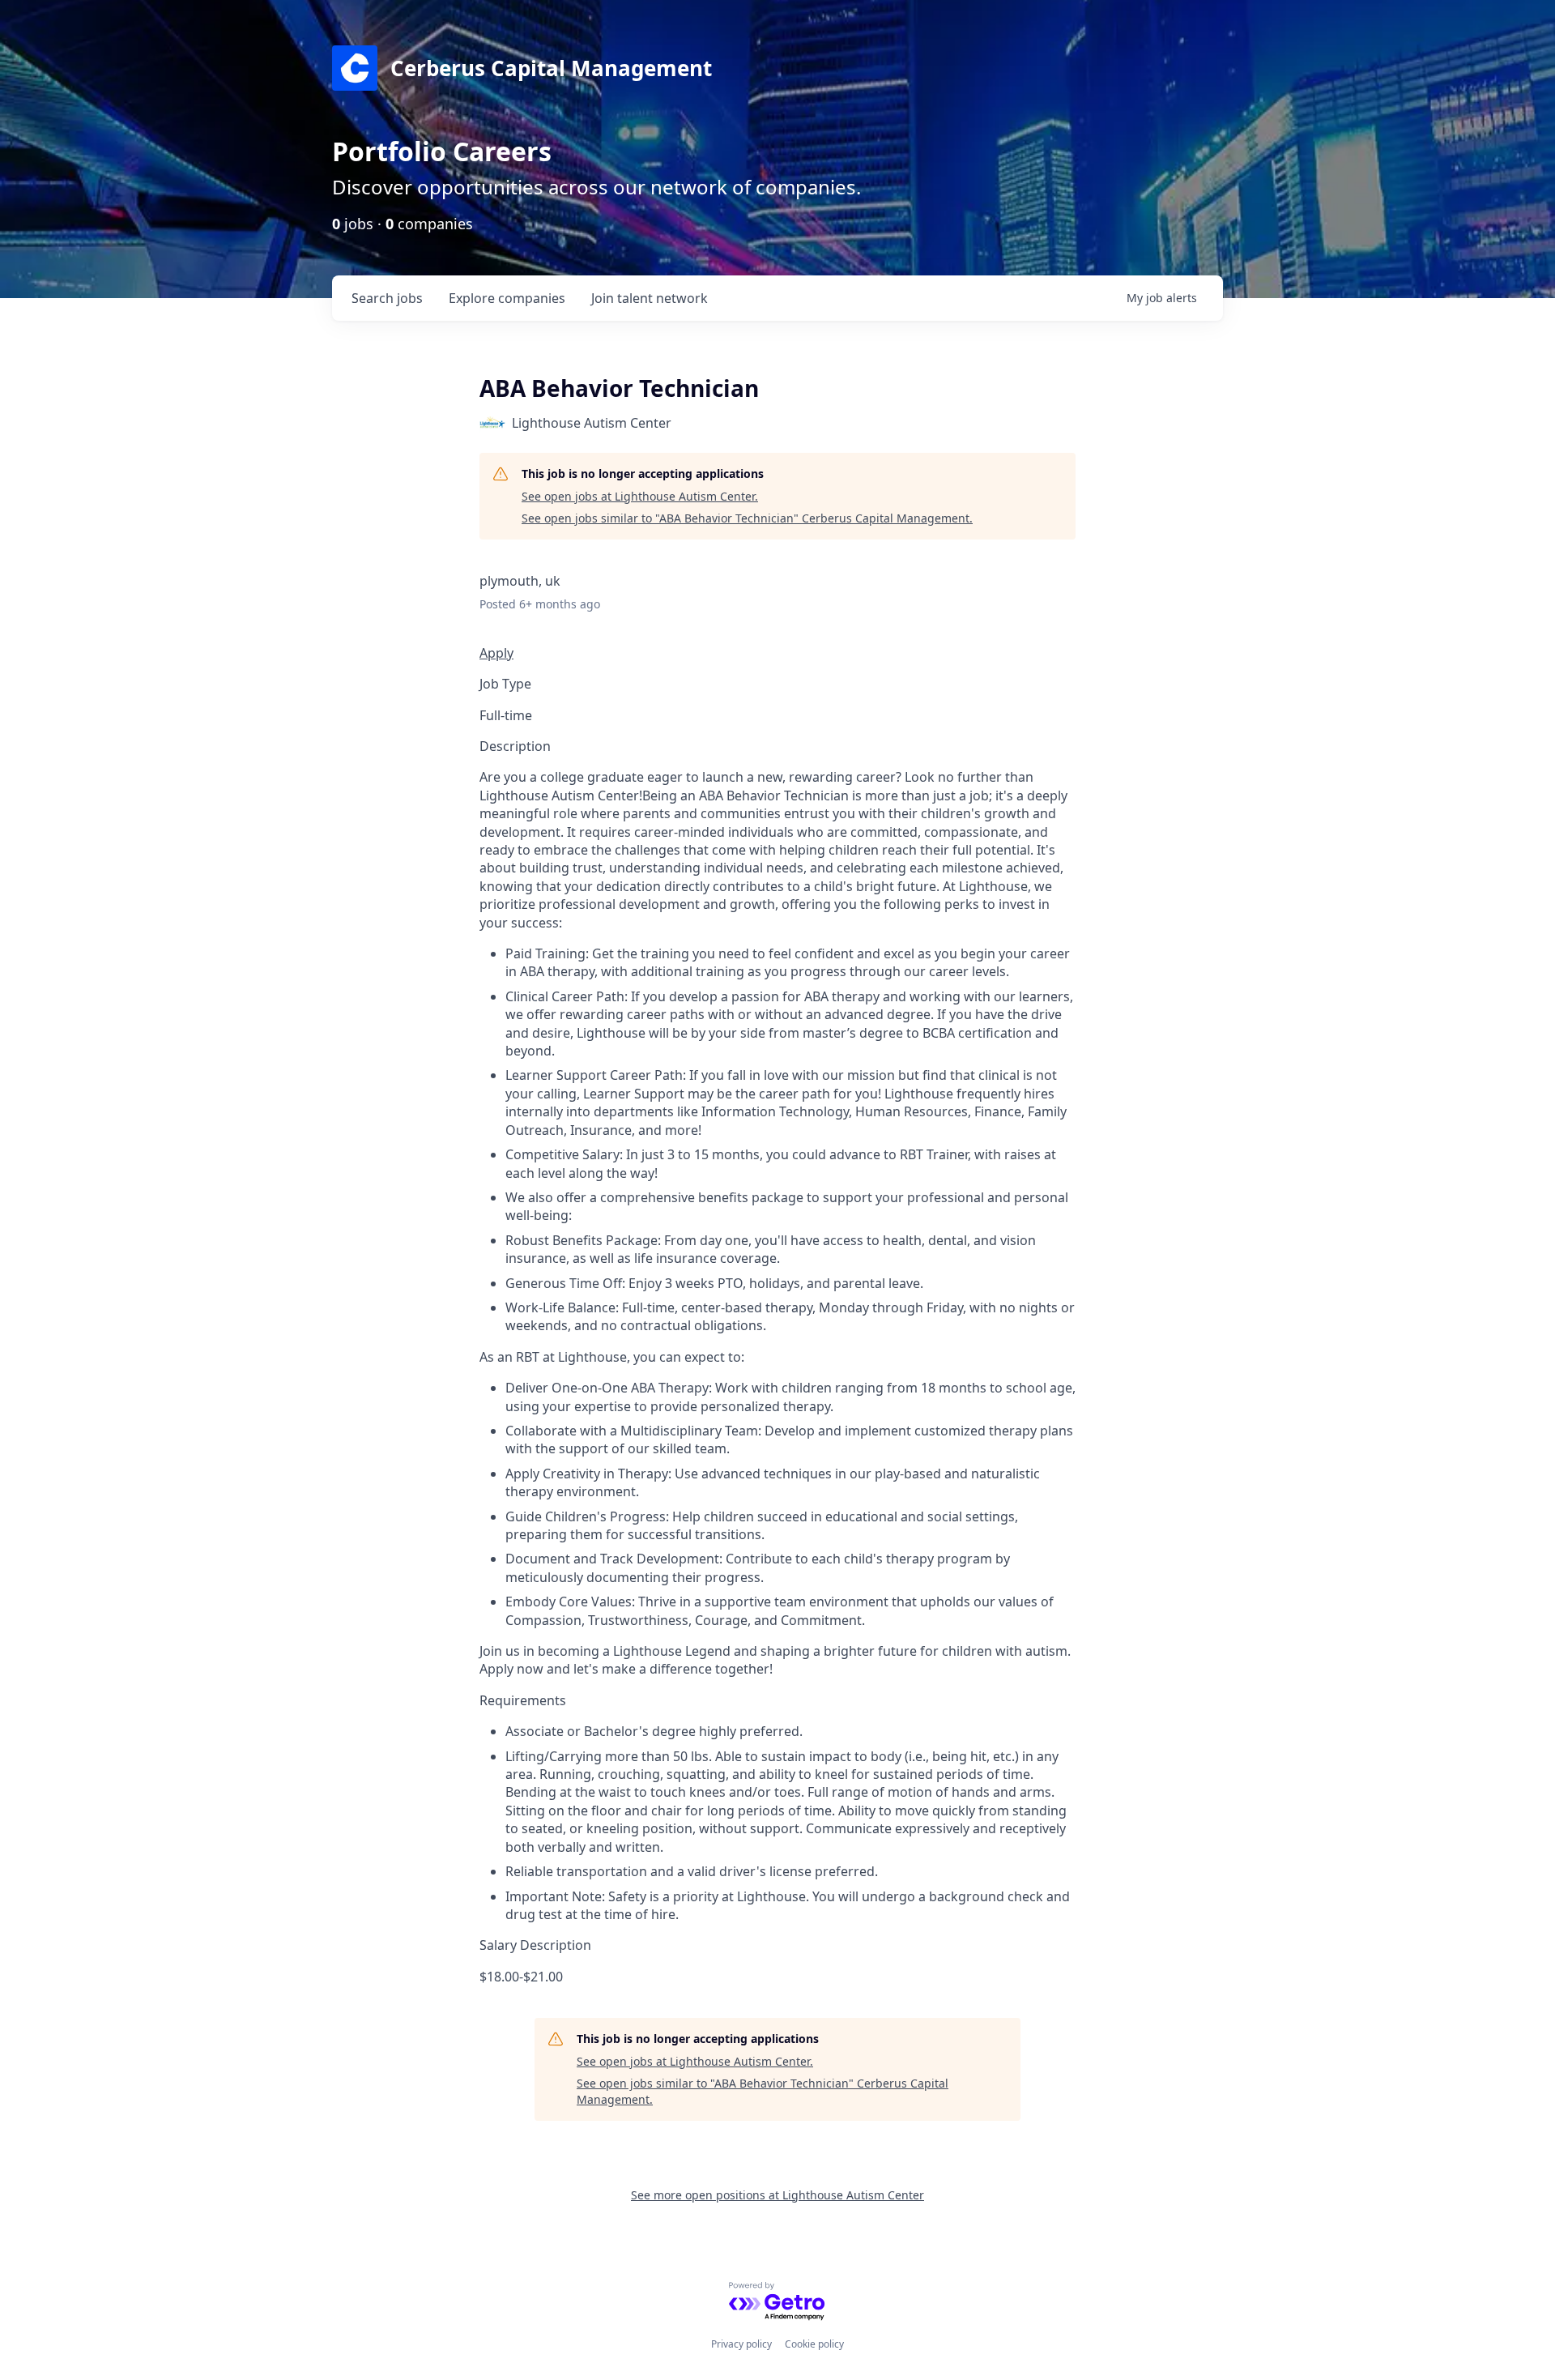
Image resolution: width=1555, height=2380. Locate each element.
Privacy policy (741, 2344)
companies (507, 298)
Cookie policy (814, 2344)
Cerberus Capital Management (551, 68)
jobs (387, 298)
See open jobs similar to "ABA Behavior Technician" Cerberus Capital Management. (747, 518)
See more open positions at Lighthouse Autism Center (777, 2195)
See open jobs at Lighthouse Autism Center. (640, 496)
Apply (496, 653)
